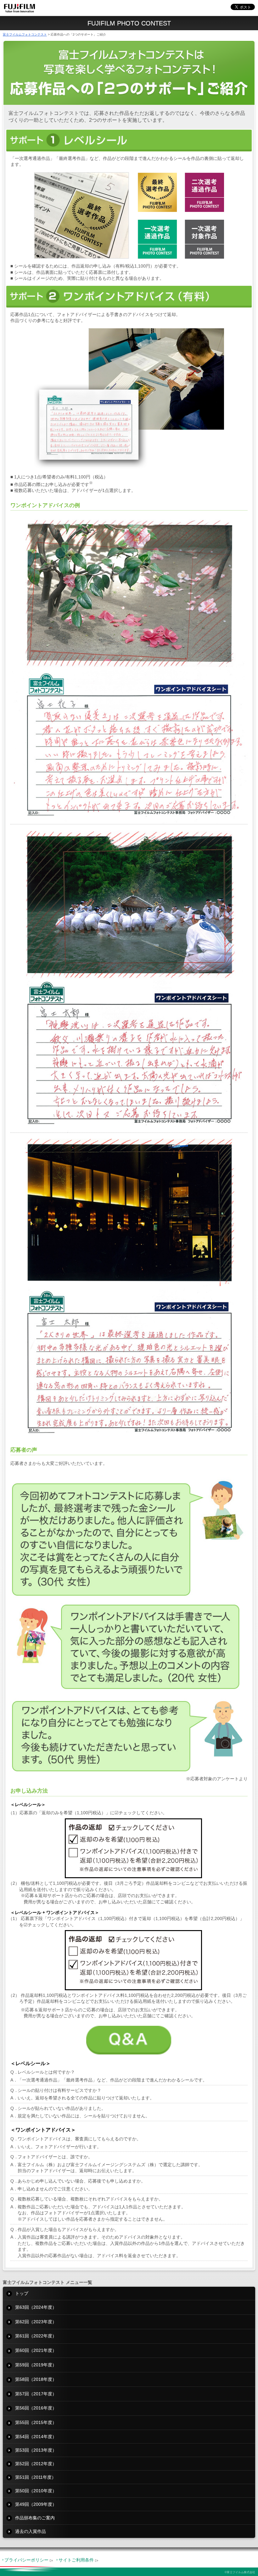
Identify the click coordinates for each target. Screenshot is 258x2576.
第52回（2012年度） (36, 2464)
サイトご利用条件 (76, 2560)
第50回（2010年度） (36, 2491)
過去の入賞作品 (31, 2531)
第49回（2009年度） (36, 2504)
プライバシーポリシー (26, 2560)
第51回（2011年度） (36, 2477)
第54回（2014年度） (36, 2437)
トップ (22, 2293)
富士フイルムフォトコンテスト (25, 34)
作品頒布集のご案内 (35, 2518)
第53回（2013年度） (36, 2450)
